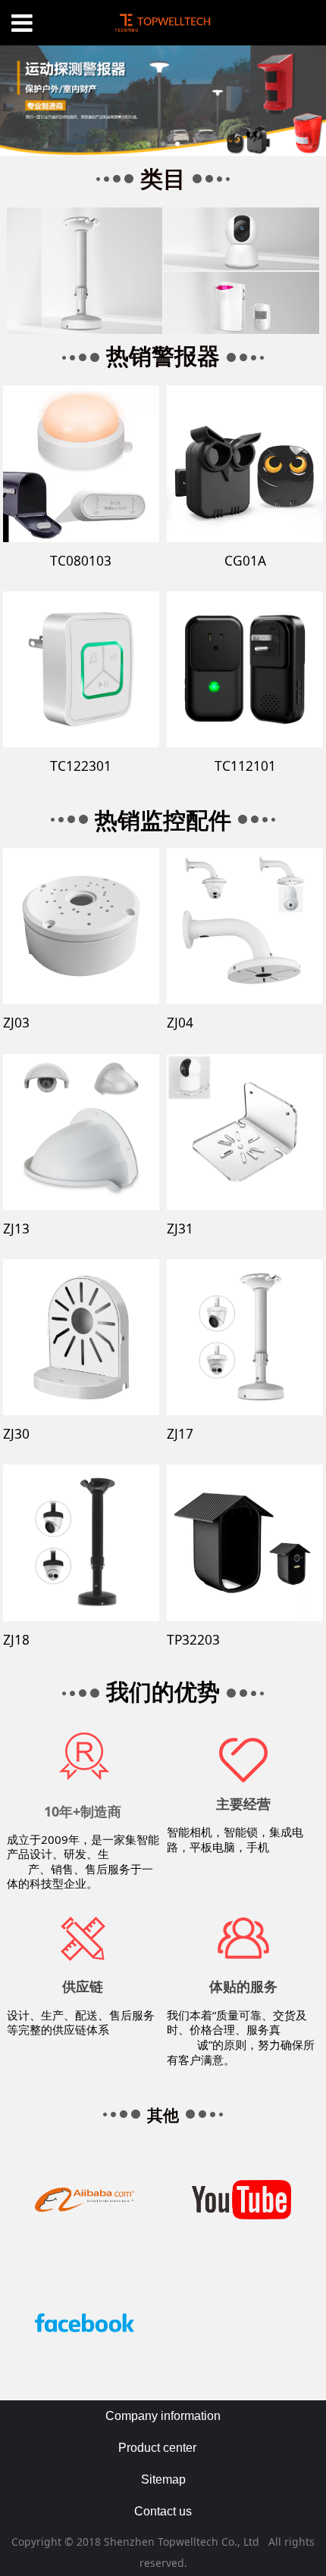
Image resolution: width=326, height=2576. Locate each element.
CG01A (245, 561)
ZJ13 (16, 1229)
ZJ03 (16, 1023)
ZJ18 (16, 1640)
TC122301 (81, 766)
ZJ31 (180, 1229)
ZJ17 (180, 1434)
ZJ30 (16, 1434)
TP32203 (193, 1640)
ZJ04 (180, 1023)
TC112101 (245, 766)
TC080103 (81, 561)
